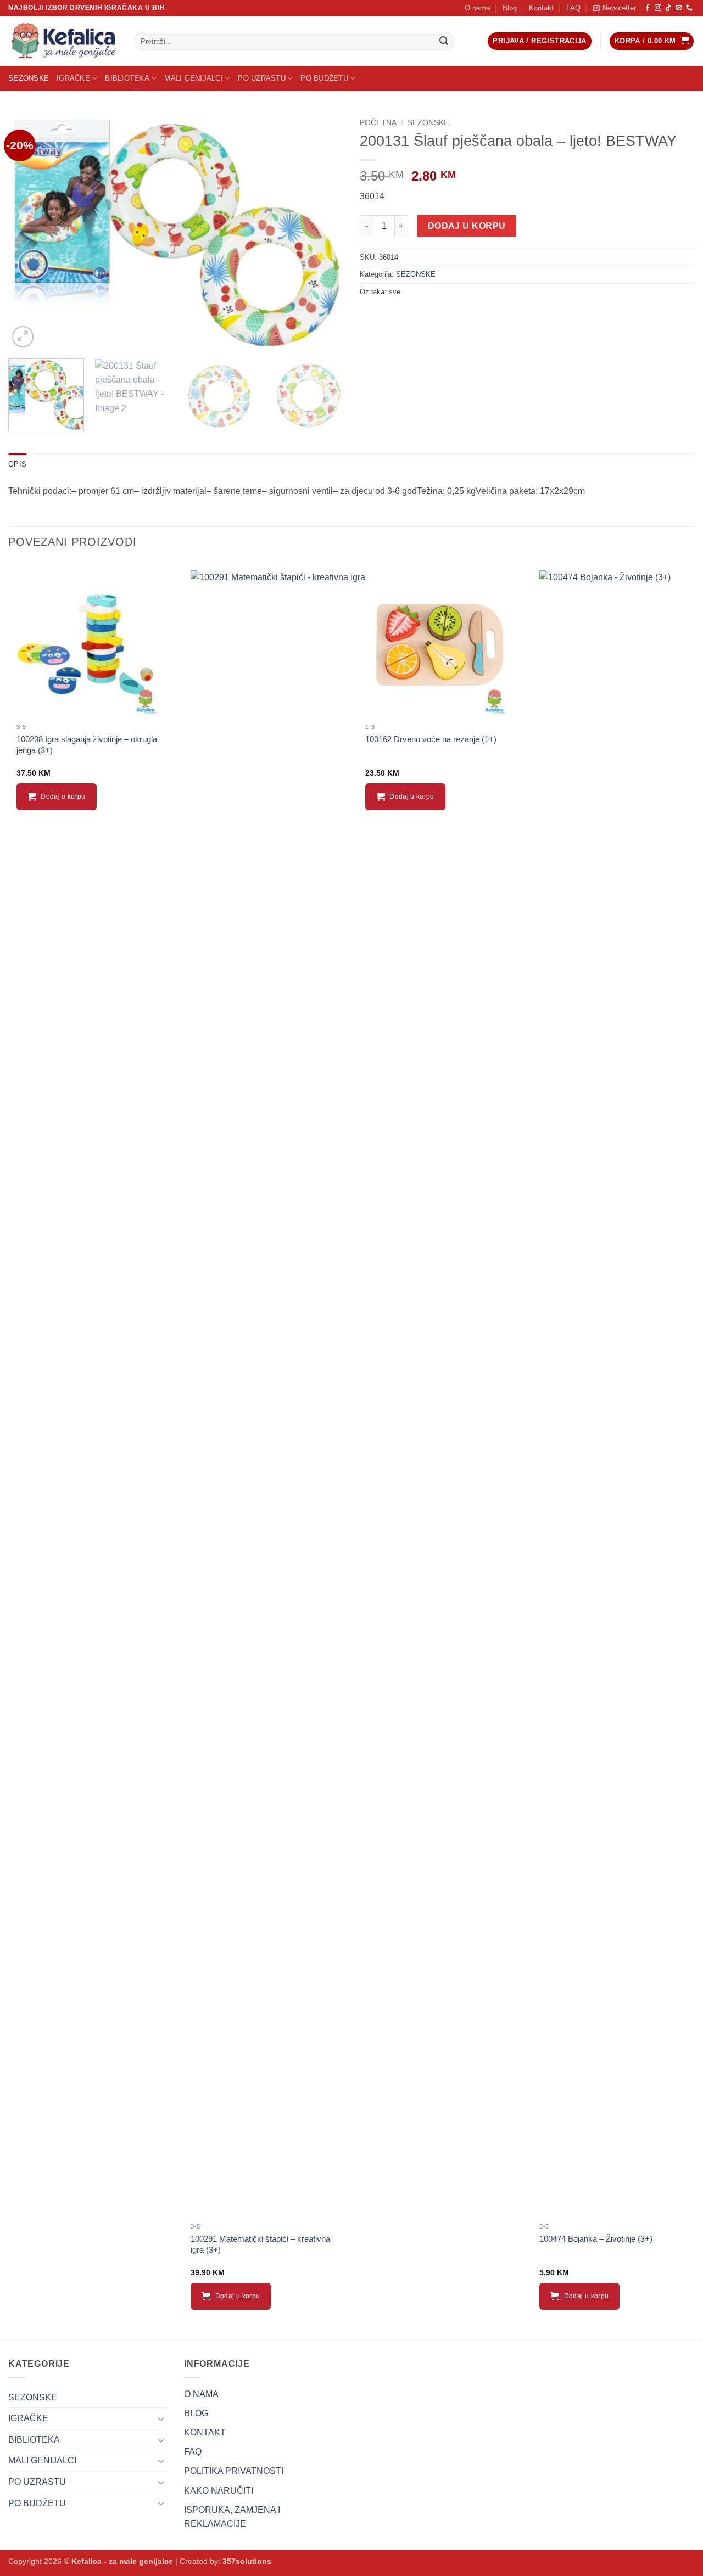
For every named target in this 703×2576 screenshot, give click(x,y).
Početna (378, 123)
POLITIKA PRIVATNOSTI (234, 2471)
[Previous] (29, 232)
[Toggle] (161, 2418)
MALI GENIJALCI (194, 78)
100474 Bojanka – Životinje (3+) (596, 2239)
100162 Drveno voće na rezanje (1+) (431, 739)
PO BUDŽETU (324, 78)
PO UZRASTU (262, 78)
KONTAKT (205, 2432)
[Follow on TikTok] (668, 8)
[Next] (323, 232)
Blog (510, 8)
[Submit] (444, 41)
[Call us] (689, 8)
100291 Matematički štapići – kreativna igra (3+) (260, 2244)
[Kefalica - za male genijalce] (63, 41)
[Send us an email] (679, 8)
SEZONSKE (29, 78)
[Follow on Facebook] (648, 8)
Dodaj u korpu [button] (63, 796)
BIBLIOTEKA (127, 78)
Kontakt (541, 8)
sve (395, 292)
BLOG (196, 2413)
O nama (477, 8)
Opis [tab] (17, 464)
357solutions (247, 2561)
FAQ (573, 8)
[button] (614, 8)
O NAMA (201, 2394)
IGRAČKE (73, 78)
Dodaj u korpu (467, 226)
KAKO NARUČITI (219, 2491)
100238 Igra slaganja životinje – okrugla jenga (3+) (87, 745)
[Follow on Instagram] (658, 8)
